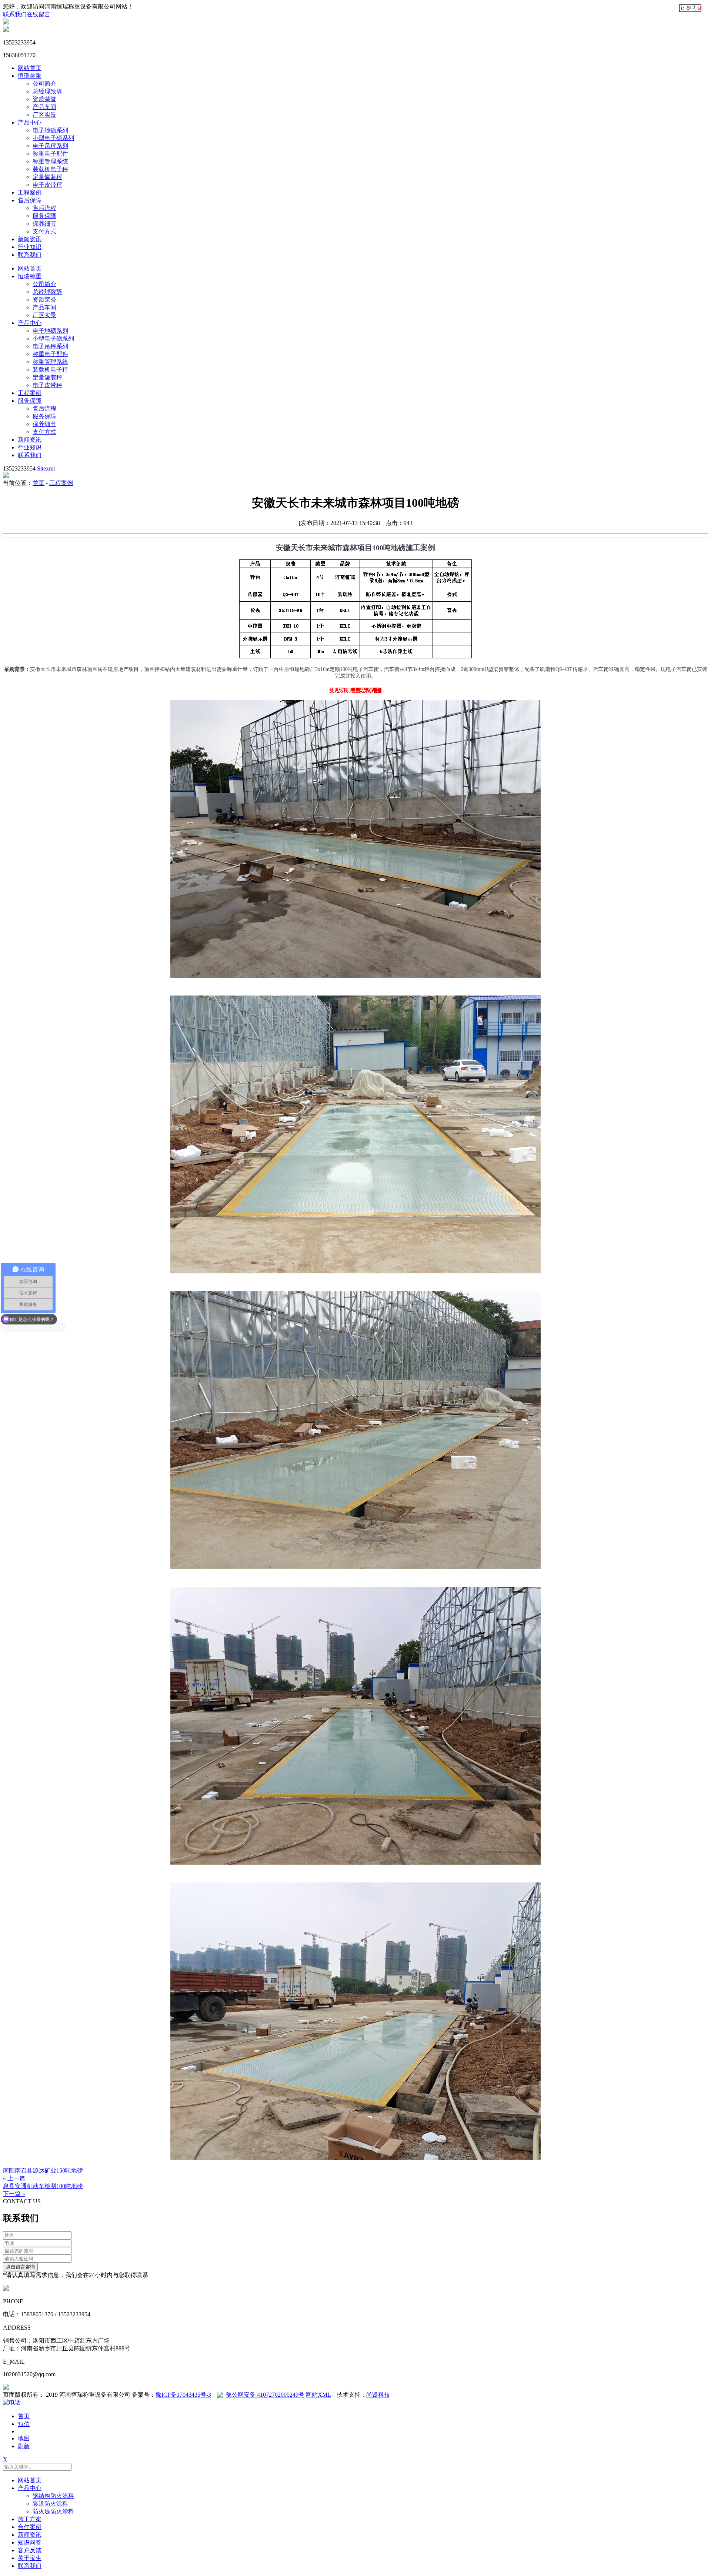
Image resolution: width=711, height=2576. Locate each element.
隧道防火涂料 (50, 2504)
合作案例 (30, 2527)
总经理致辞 (47, 91)
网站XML (318, 2395)
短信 (24, 2424)
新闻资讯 (30, 239)
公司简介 (44, 84)
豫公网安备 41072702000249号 (265, 2395)
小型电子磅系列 (53, 138)
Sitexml (46, 468)
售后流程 (44, 208)
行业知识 (30, 247)
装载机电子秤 (50, 169)
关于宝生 (30, 2558)
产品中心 (30, 122)
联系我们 (15, 14)
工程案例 (30, 192)
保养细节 (44, 224)
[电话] (12, 2402)
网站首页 (30, 68)
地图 (24, 2438)
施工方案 (30, 2519)
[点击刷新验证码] (690, 8)
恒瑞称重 (30, 76)
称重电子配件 (50, 154)
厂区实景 (44, 115)
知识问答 (30, 2542)
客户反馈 (30, 2550)
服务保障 (44, 216)
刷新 (24, 2446)
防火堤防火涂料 (53, 2511)
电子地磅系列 (50, 130)
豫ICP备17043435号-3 (183, 2395)
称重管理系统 (50, 161)
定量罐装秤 (47, 177)
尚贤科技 (378, 2395)
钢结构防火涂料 (53, 2496)
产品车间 (44, 107)
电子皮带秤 (47, 185)
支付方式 (44, 231)
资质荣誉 (44, 99)
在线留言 (39, 14)
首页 (39, 483)
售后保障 (30, 200)
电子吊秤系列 (50, 146)
